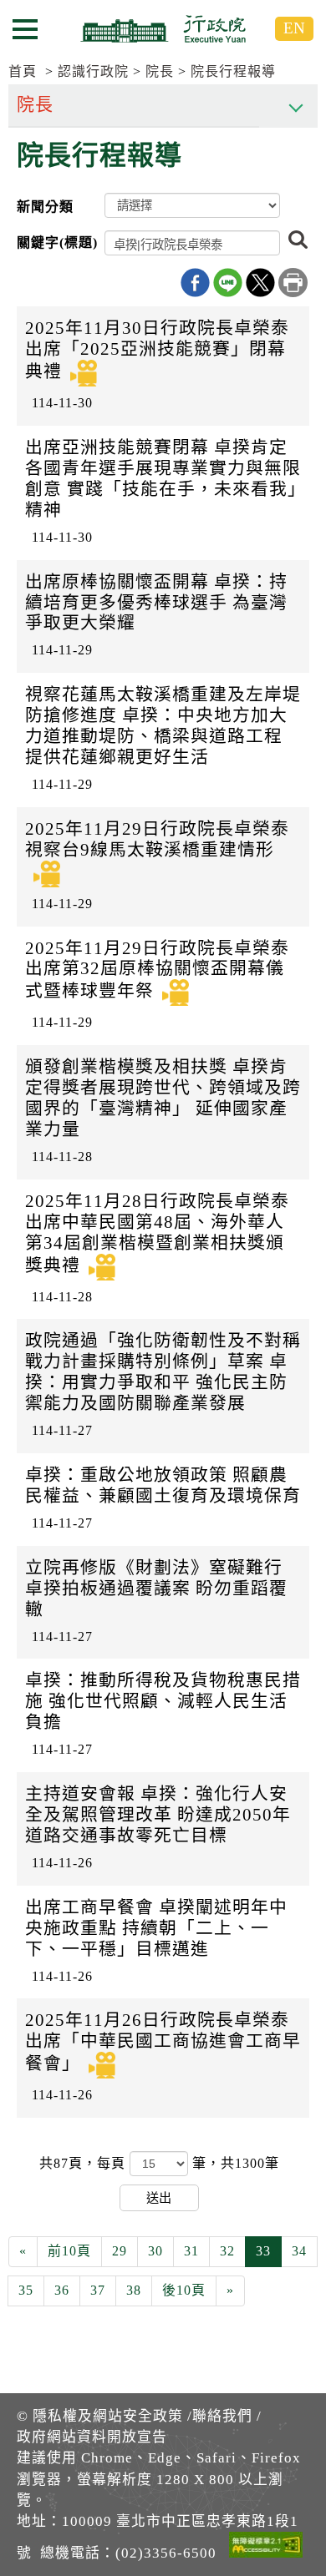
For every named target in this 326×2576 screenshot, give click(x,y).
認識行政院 (93, 71)
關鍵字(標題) (57, 242)
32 (227, 2251)
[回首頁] (163, 28)
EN (294, 28)
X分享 (260, 283)
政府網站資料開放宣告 (92, 2437)
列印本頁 (293, 283)
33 (263, 2251)
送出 (159, 2197)
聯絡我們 (222, 2416)
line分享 (228, 283)
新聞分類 (45, 207)
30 (155, 2251)
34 (299, 2251)
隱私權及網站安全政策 (108, 2416)
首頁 (23, 71)
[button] (298, 241)
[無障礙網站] (266, 2548)
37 (98, 2290)
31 (191, 2251)
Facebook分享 (195, 283)
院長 (160, 71)
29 (120, 2251)
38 (134, 2290)
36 (62, 2290)
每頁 (113, 2163)
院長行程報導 (233, 71)
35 (26, 2290)
